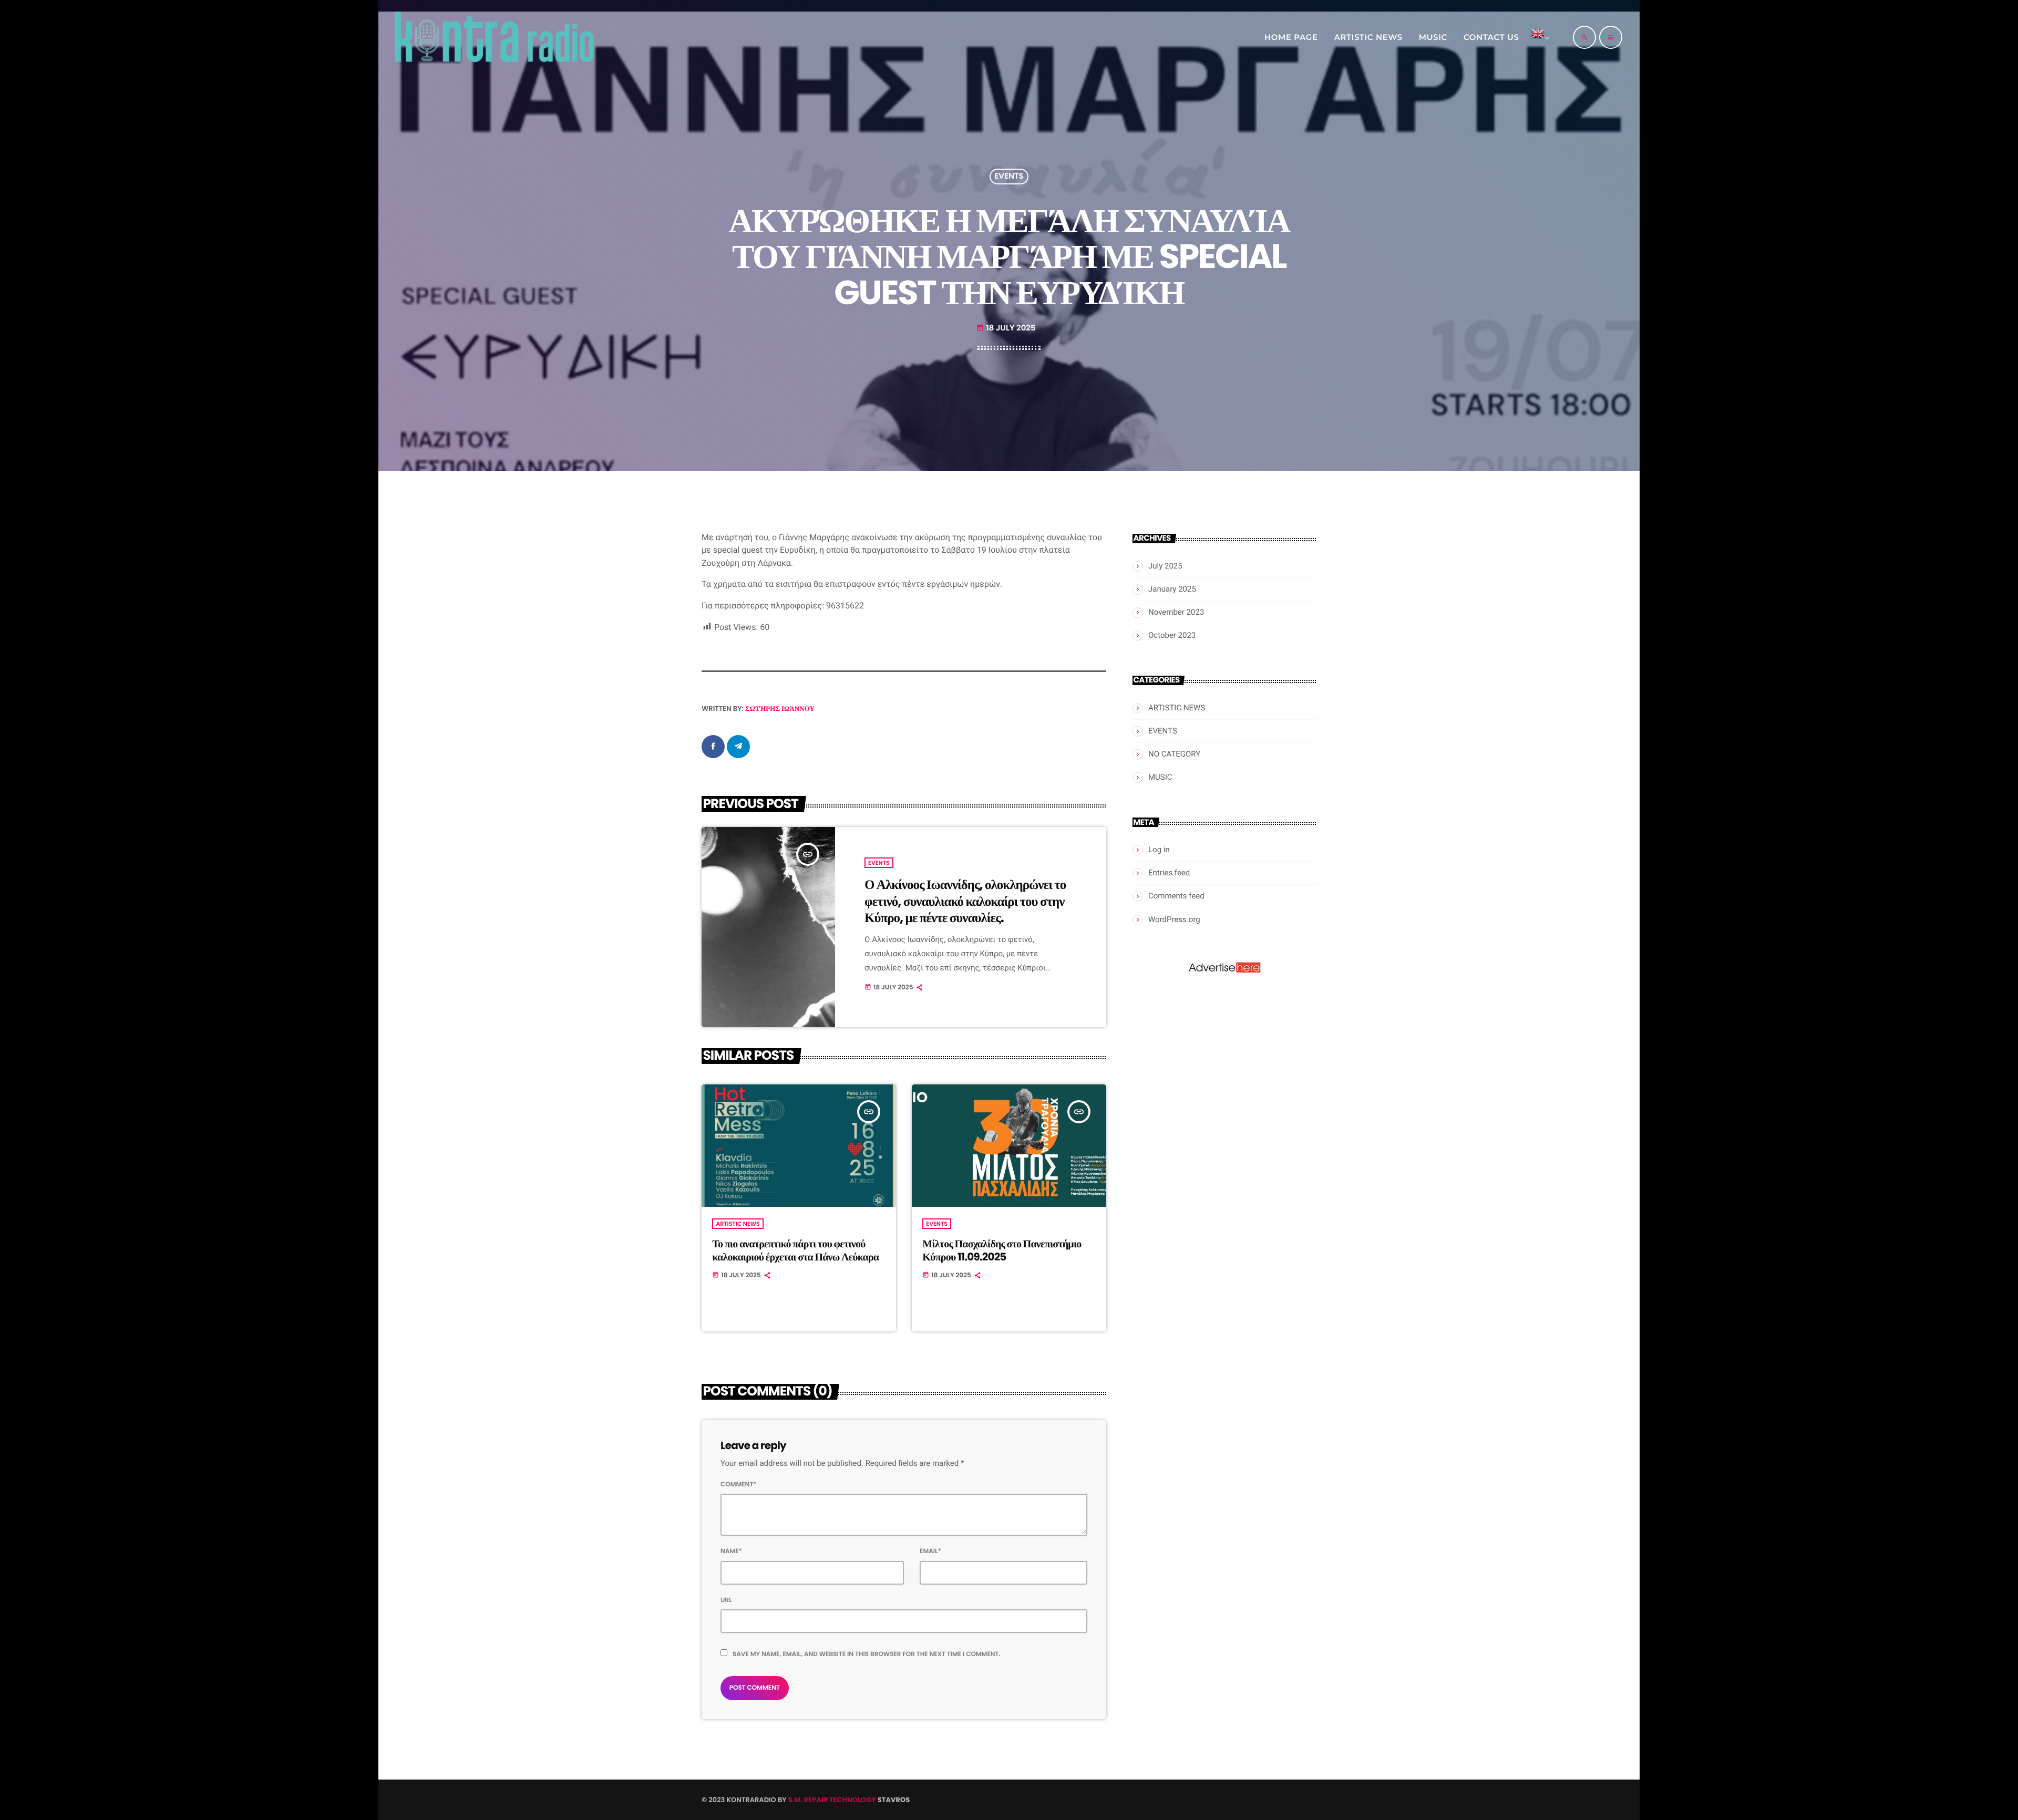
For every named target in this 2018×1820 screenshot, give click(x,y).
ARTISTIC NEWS (738, 1224)
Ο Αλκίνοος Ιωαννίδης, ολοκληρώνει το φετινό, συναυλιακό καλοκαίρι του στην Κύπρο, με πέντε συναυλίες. (965, 901)
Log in (1159, 850)
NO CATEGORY (1174, 754)
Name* (731, 1551)
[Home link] (493, 37)
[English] (1539, 37)
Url (726, 1600)
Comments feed (1176, 896)
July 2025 (1165, 566)
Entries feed (1169, 873)
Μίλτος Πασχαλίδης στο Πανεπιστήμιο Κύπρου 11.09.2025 (1002, 1250)
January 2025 (1172, 589)
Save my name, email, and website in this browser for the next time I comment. (867, 1654)
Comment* (739, 1485)
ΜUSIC (1160, 777)
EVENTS (1009, 177)
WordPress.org (1174, 919)
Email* (930, 1551)
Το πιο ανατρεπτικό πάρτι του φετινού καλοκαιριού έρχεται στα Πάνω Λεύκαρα (795, 1250)
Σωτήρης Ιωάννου (780, 709)
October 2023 (1172, 635)
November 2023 (1176, 612)
